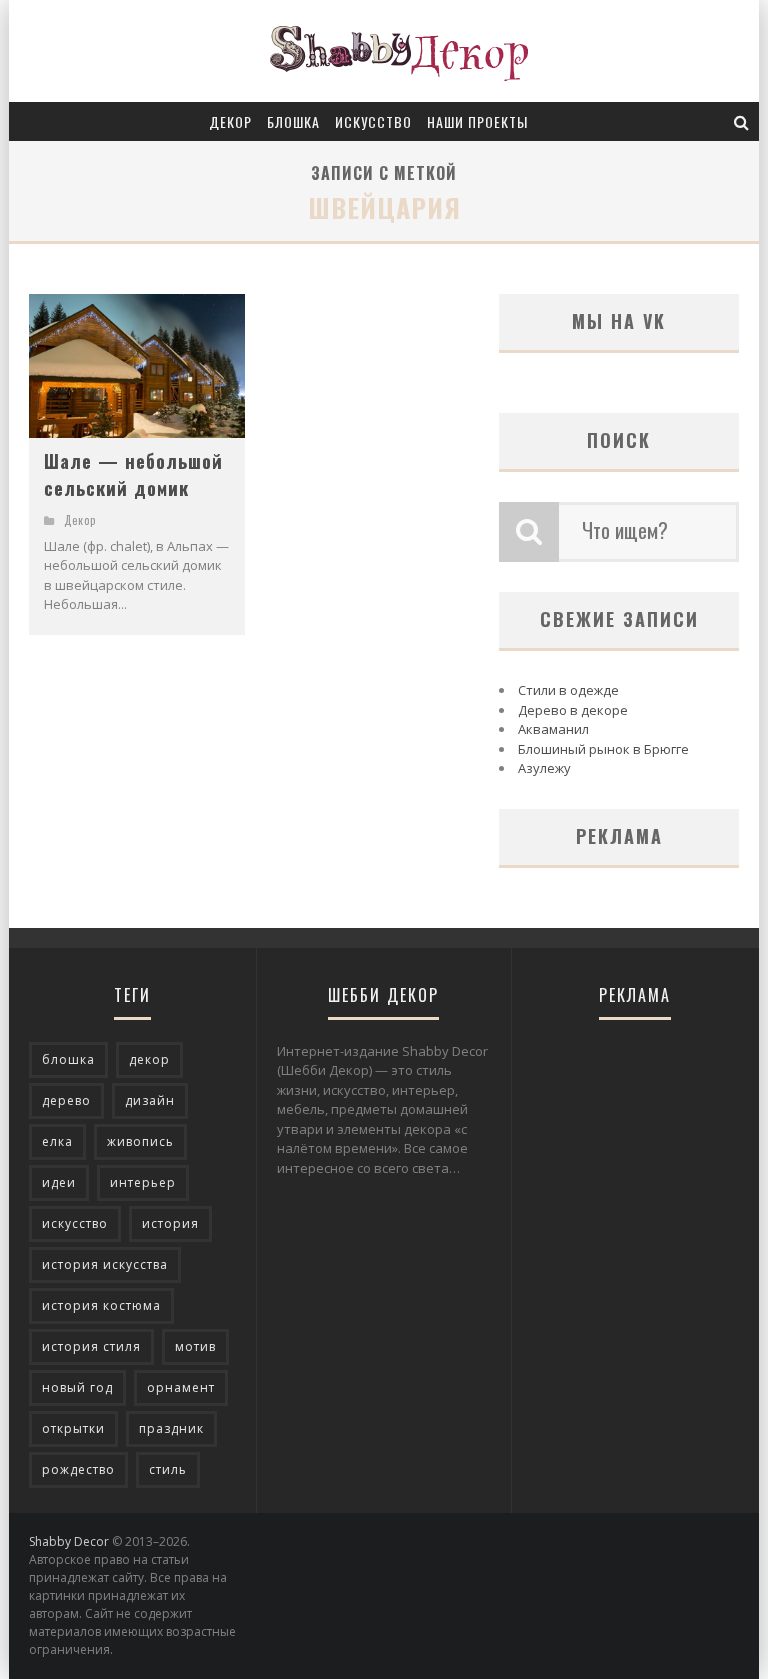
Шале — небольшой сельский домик (133, 474)
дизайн (150, 1100)
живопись (140, 1141)
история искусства (105, 1264)
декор (149, 1059)
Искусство (373, 121)
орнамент (181, 1387)
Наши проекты (477, 121)
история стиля (91, 1346)
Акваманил (553, 729)
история (170, 1223)
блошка (68, 1059)
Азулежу (544, 768)
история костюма (101, 1305)
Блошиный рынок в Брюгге (603, 749)
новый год (77, 1387)
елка (57, 1141)
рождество (78, 1469)
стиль (168, 1469)
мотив (195, 1346)
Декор (230, 121)
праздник (171, 1428)
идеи (59, 1182)
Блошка (293, 121)
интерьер (143, 1182)
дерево (66, 1100)
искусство (75, 1223)
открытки (73, 1428)
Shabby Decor (69, 1541)
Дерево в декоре (573, 710)
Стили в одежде (568, 690)
